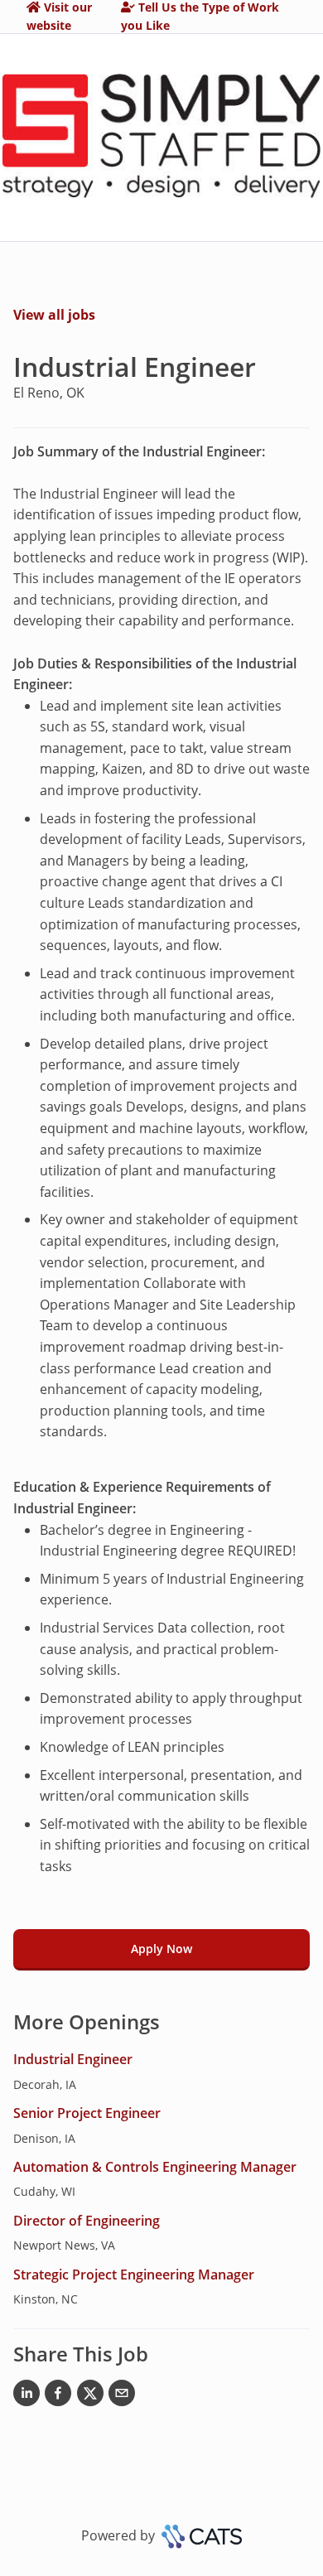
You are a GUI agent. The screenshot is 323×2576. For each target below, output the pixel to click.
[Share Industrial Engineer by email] (122, 2396)
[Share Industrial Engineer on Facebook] (58, 2396)
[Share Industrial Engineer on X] (90, 2396)
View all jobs (54, 315)
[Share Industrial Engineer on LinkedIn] (27, 2396)
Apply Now (161, 1949)
